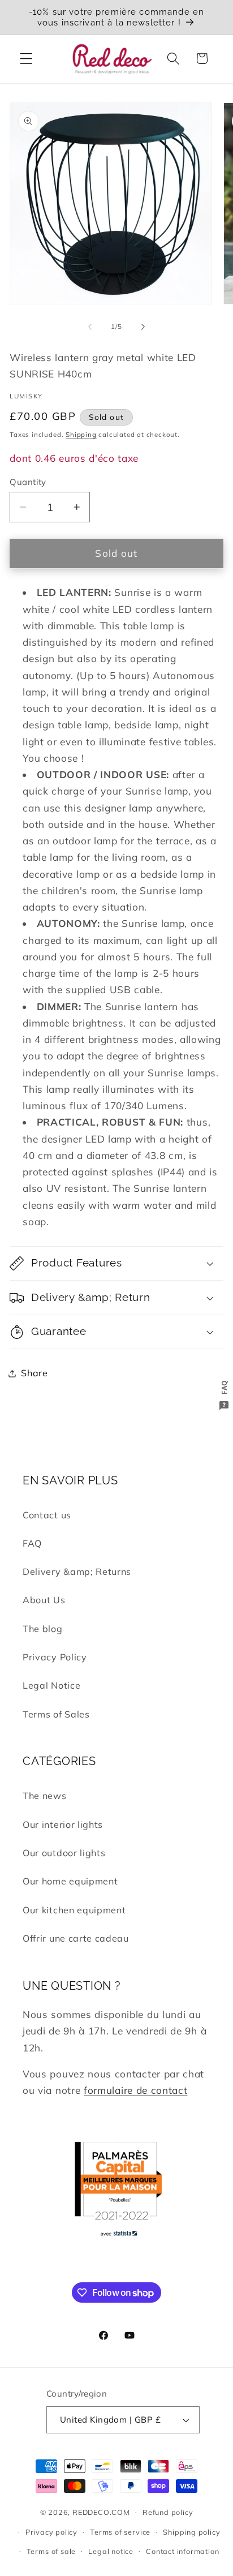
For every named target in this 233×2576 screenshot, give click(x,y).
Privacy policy (51, 2532)
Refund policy (168, 2512)
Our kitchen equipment (74, 1910)
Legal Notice (51, 1685)
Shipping (81, 434)
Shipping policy (191, 2532)
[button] (26, 59)
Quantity (28, 482)
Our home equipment (70, 1881)
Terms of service (120, 2532)
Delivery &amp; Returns (77, 1572)
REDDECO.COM (101, 2511)
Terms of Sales (56, 1714)
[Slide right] (143, 327)
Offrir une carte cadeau (76, 1938)
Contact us (47, 1515)
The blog (43, 1629)
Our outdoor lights (64, 1853)
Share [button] (34, 1373)
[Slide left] (90, 327)
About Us (44, 1600)
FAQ (32, 1543)
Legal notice (111, 2551)
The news (45, 1796)
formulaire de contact (136, 2090)
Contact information (182, 2551)
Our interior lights (63, 1824)
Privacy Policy (55, 1657)
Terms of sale (51, 2551)
